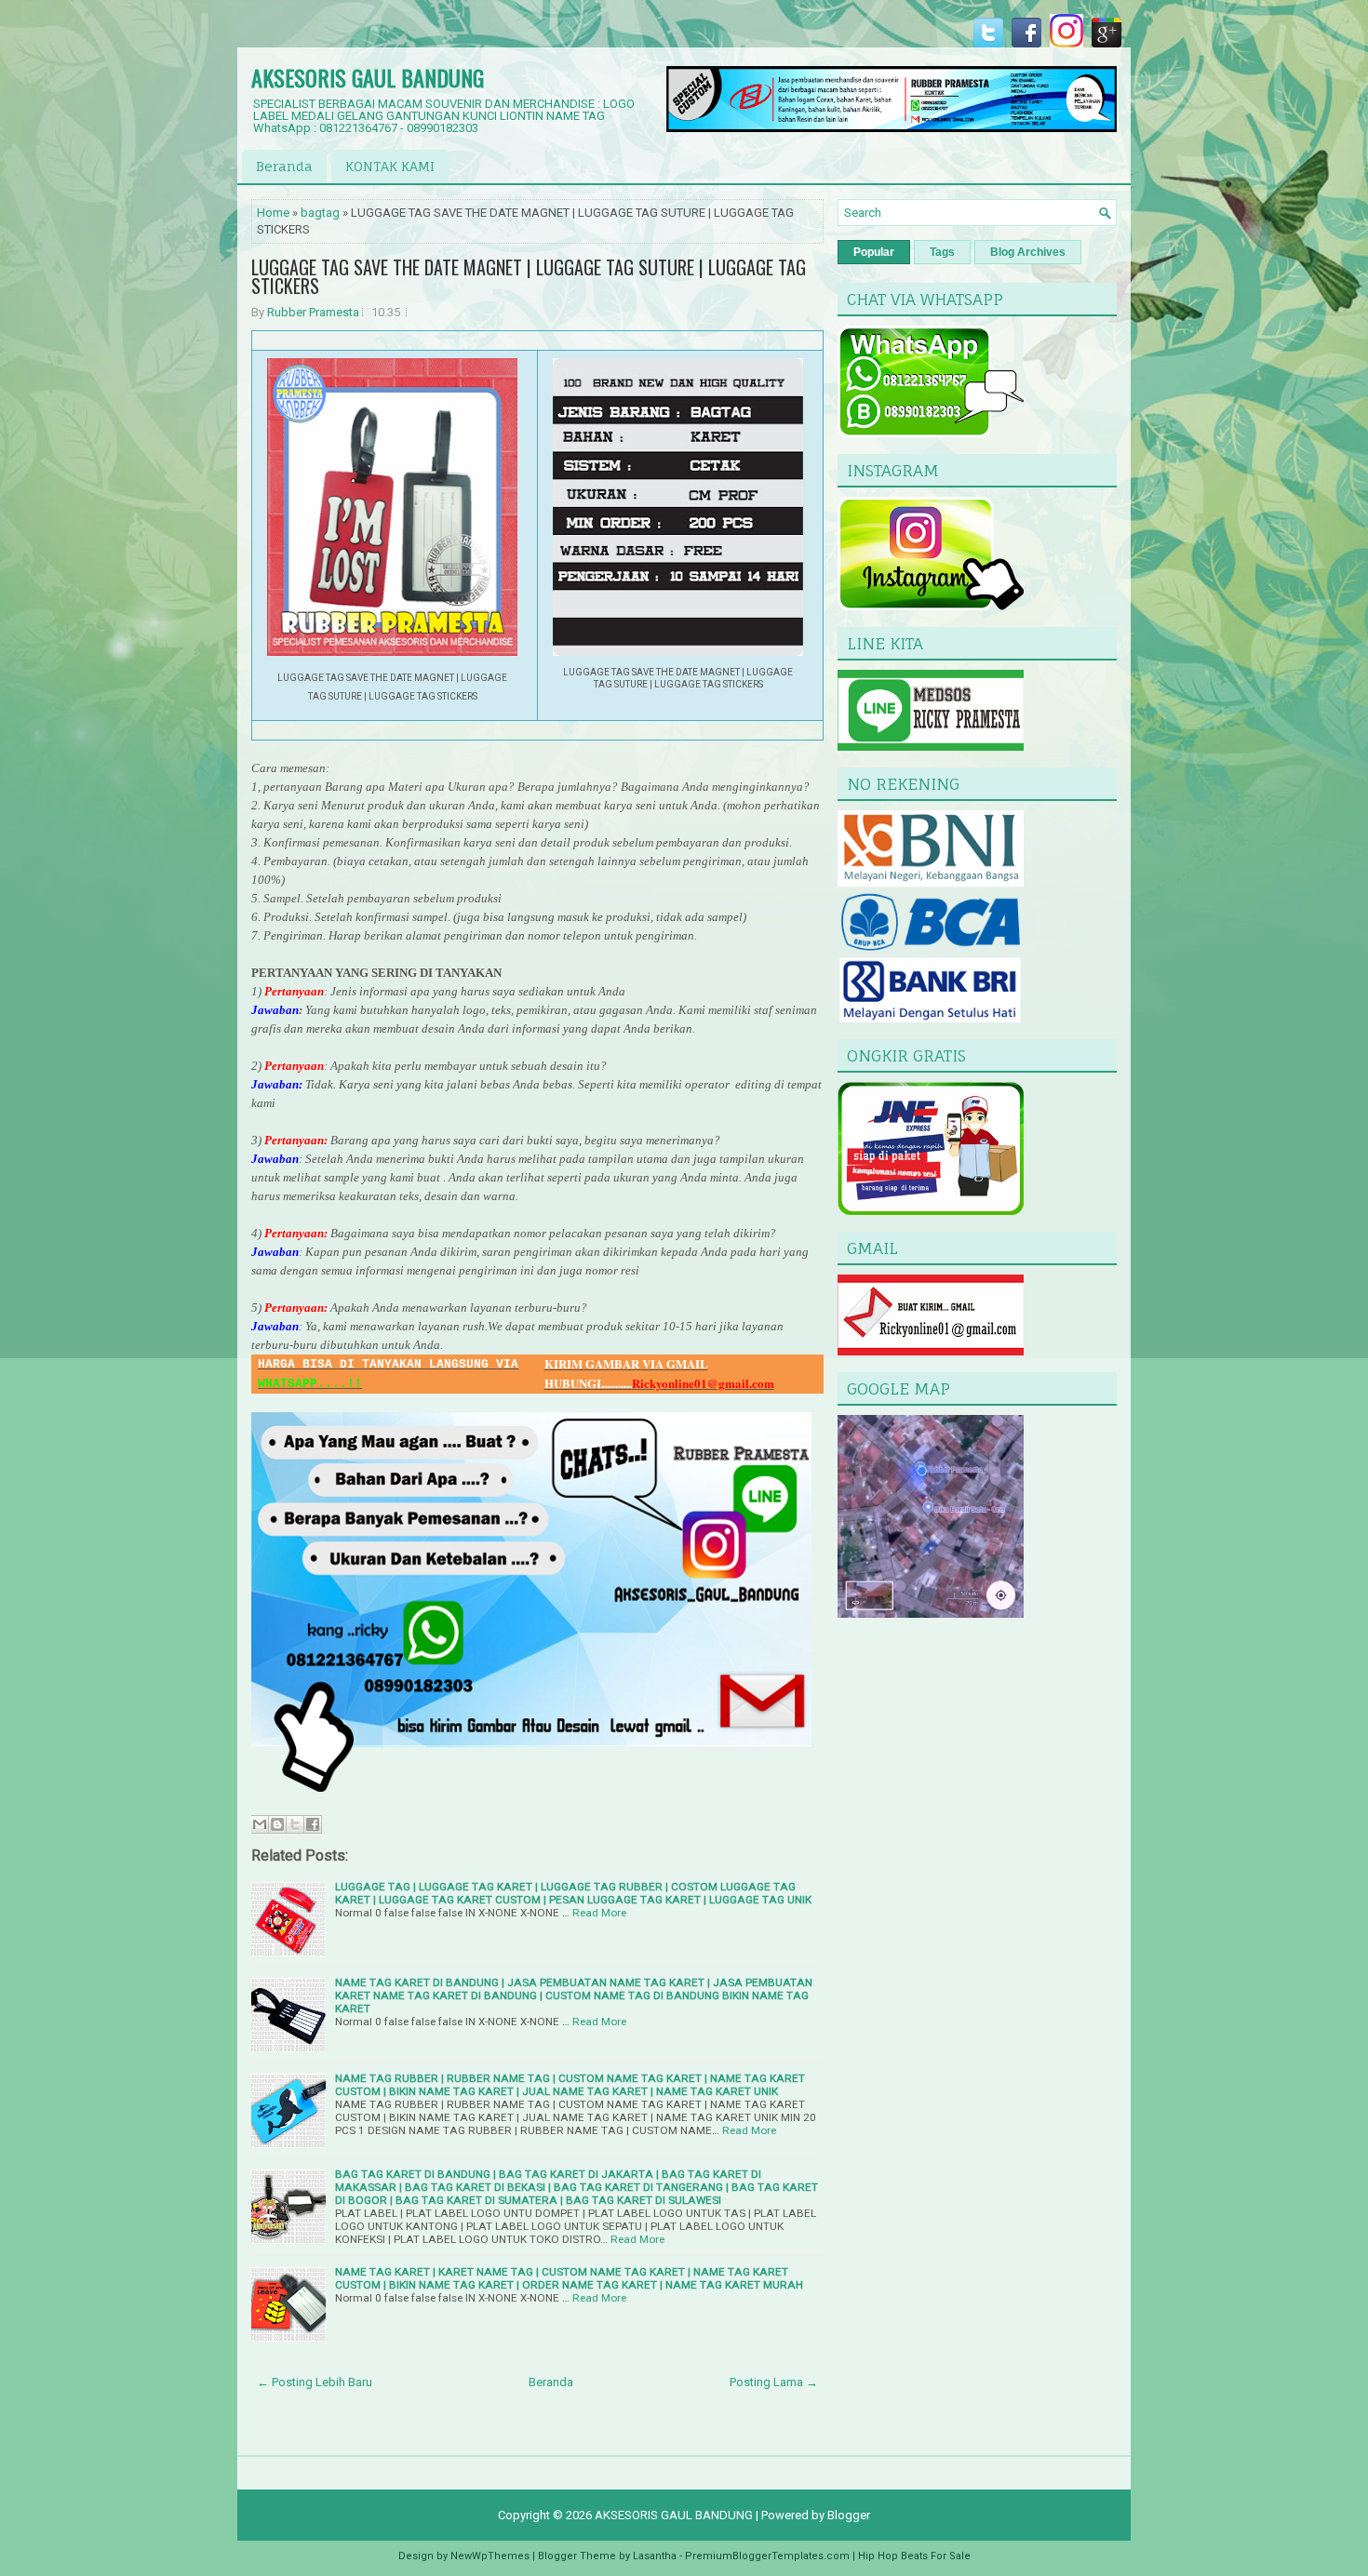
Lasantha (655, 2556)
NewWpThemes (490, 2556)
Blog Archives (1028, 252)
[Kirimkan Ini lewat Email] (260, 1824)
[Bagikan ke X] (295, 1824)
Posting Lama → (774, 2382)
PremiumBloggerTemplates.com (767, 2556)
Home (273, 213)
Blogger (849, 2515)
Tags (942, 252)
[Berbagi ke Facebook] (313, 1824)
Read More (599, 1913)
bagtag (320, 213)
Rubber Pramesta (313, 312)
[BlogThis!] (277, 1824)
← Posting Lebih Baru (315, 2382)
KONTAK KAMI (390, 166)
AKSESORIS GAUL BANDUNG (368, 77)
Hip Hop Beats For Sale (914, 2556)
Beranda (284, 166)
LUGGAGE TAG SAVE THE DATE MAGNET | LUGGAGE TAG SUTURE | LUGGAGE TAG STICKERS (529, 276)
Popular (874, 252)
